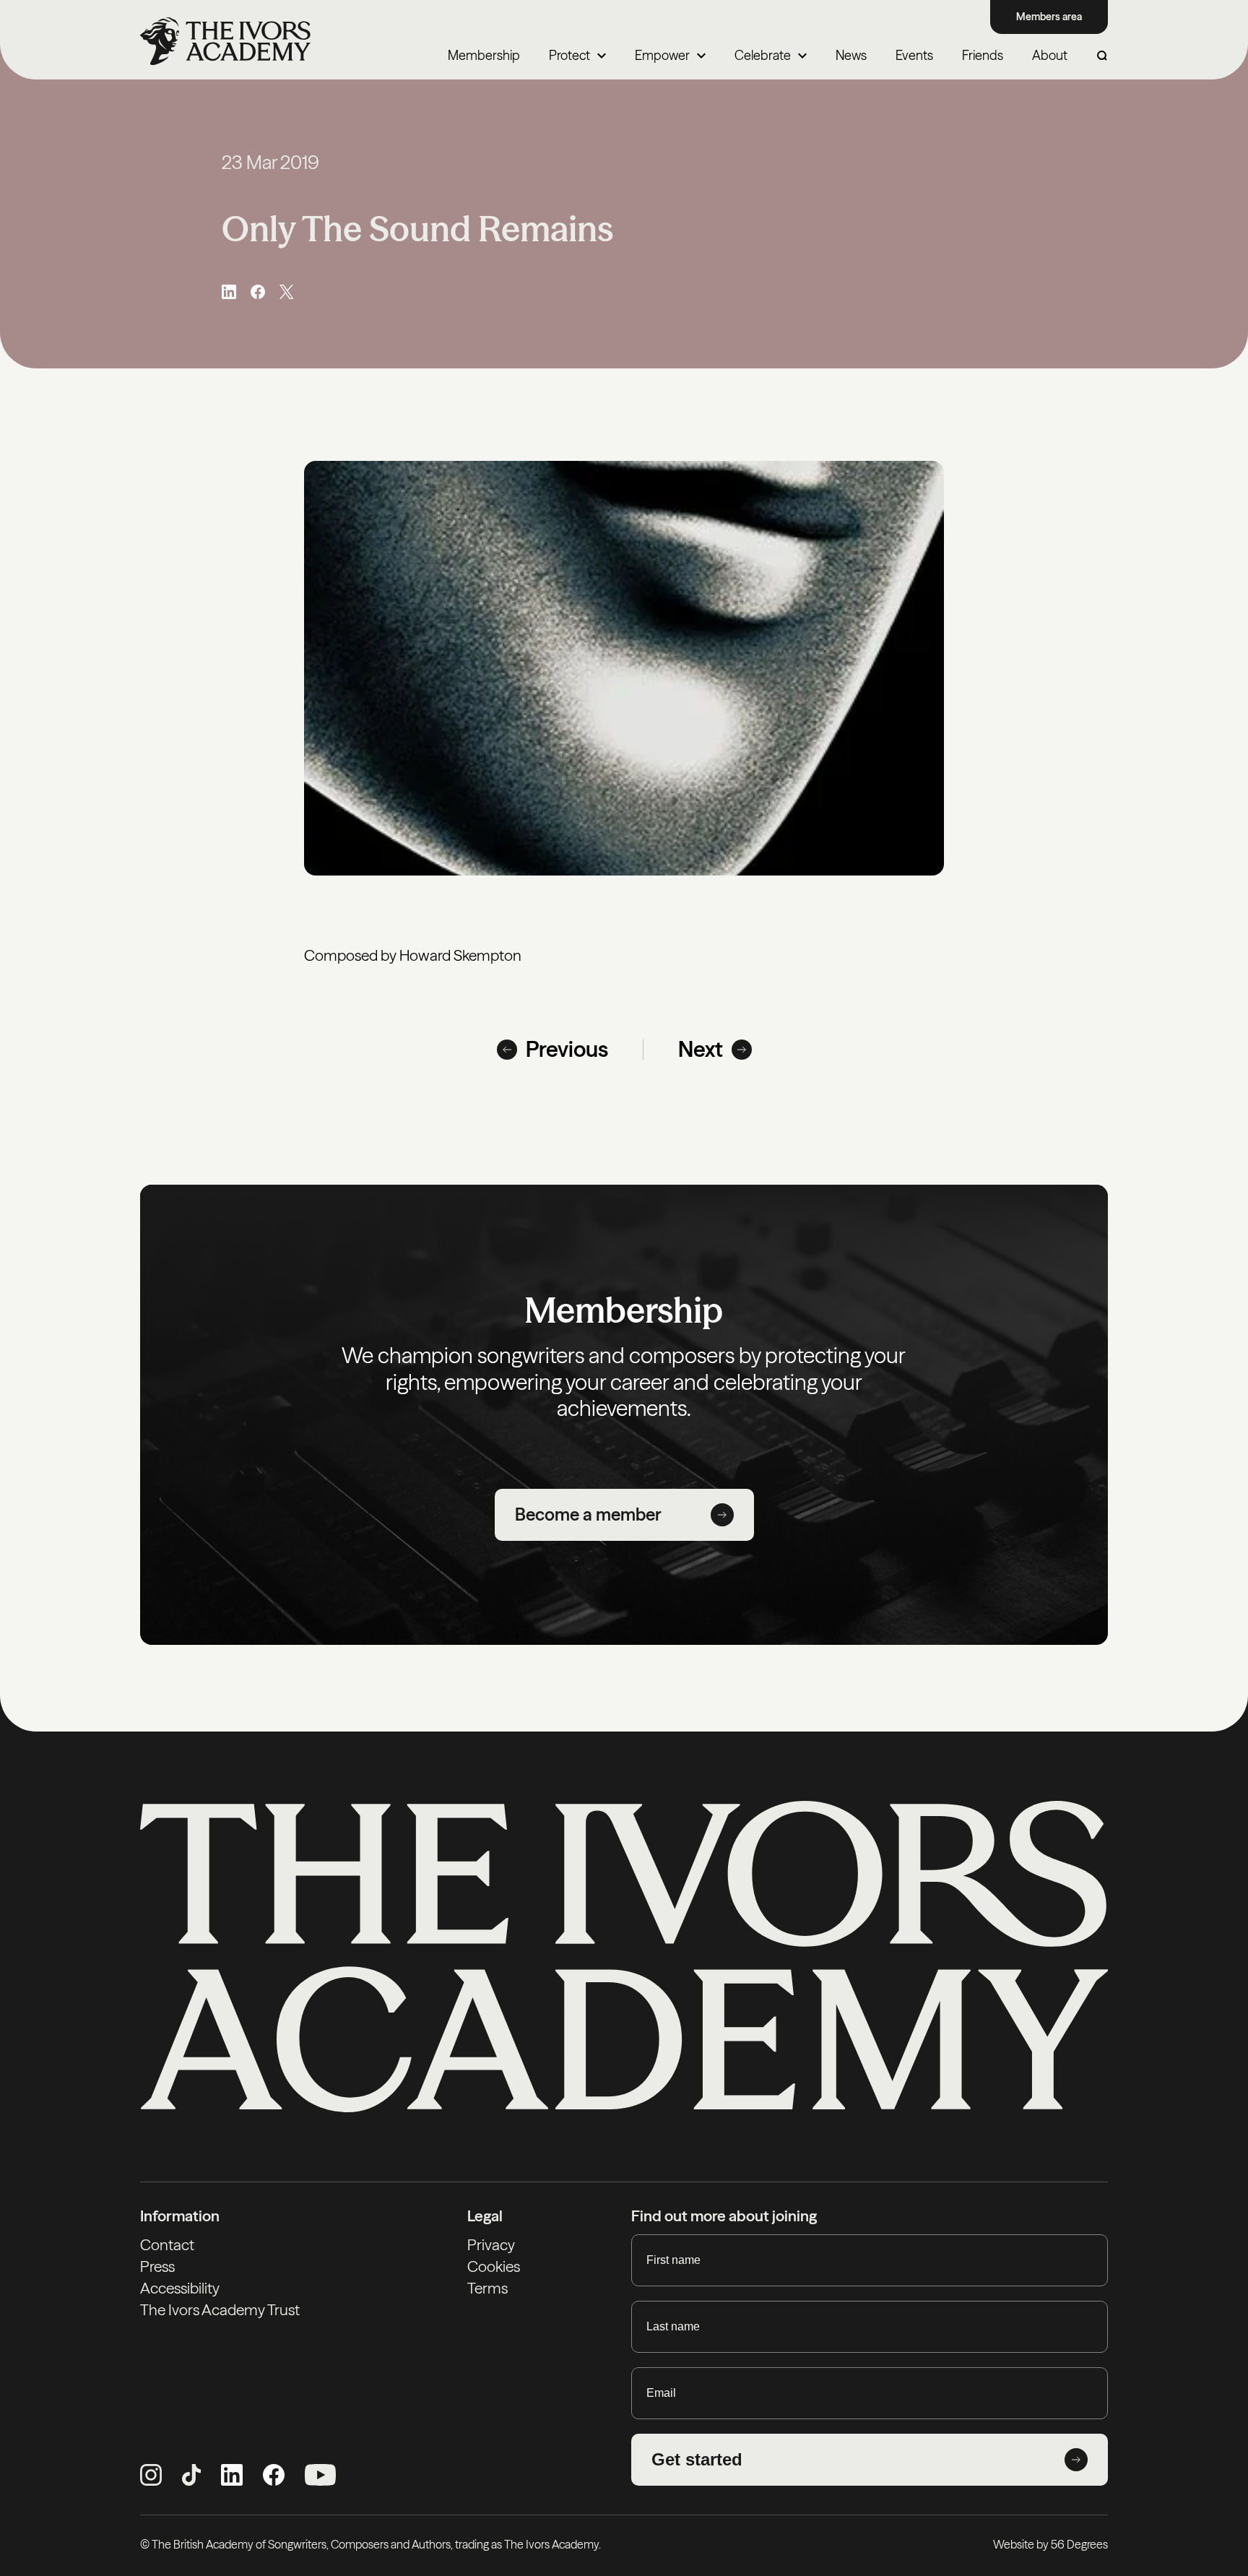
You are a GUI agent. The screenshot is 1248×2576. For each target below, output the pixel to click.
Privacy (491, 2245)
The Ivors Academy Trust (220, 2310)
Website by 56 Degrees (1050, 2544)
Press (157, 2266)
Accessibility (180, 2288)
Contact (167, 2245)
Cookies (494, 2266)
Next (701, 1050)
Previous (567, 1050)
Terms (487, 2288)
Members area (1049, 17)
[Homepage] (225, 41)
